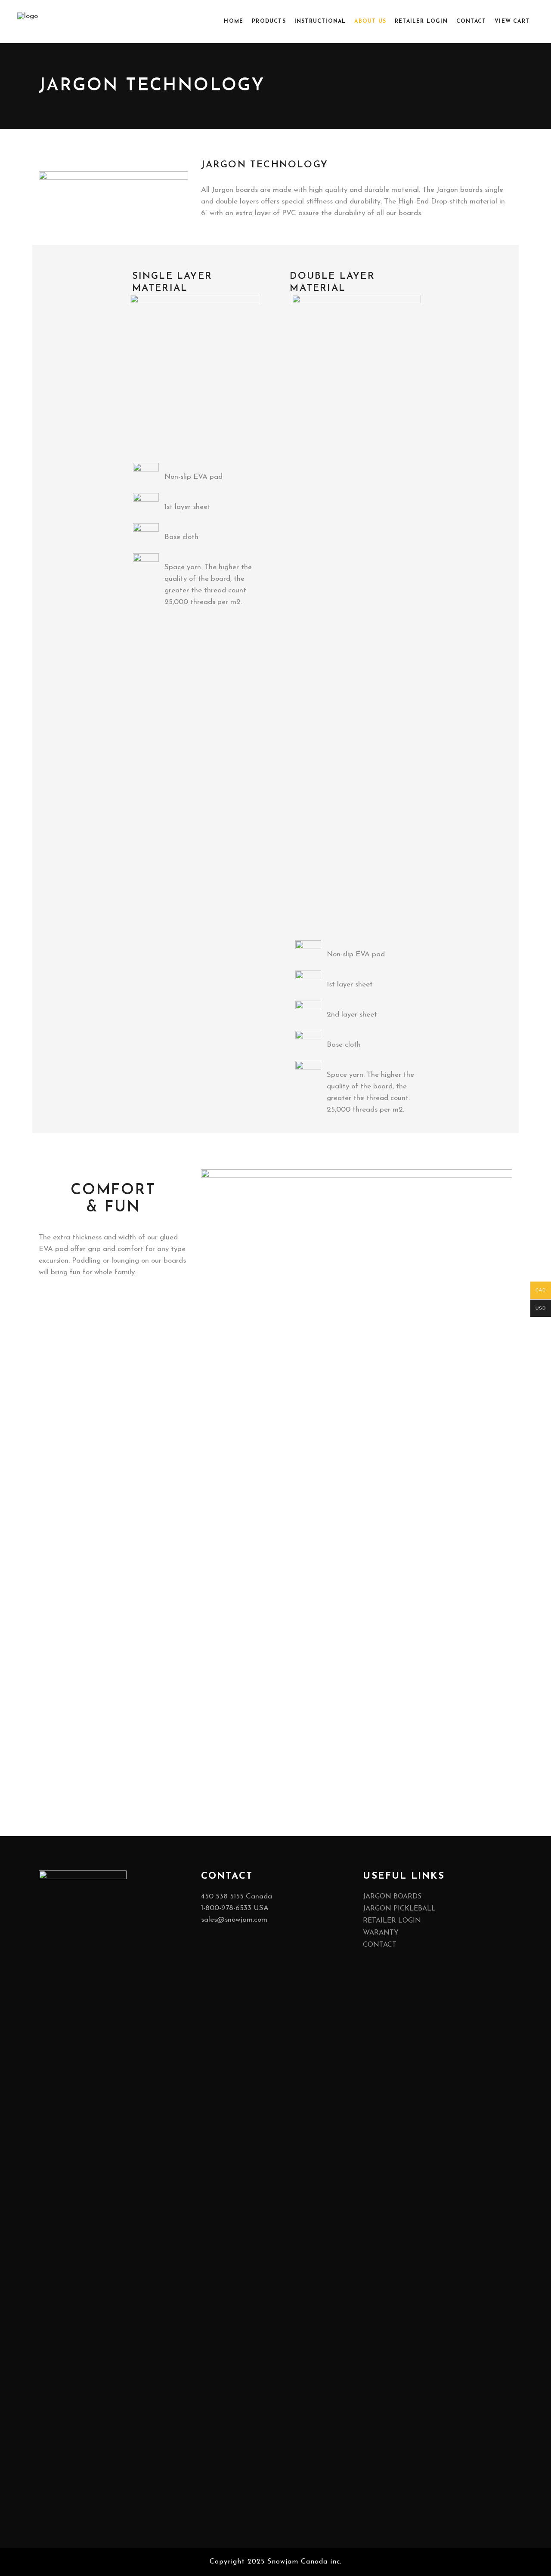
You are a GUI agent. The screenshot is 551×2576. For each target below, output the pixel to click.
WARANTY (381, 1933)
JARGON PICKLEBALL (399, 1909)
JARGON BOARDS (392, 1897)
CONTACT (380, 1945)
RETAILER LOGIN (392, 1921)
